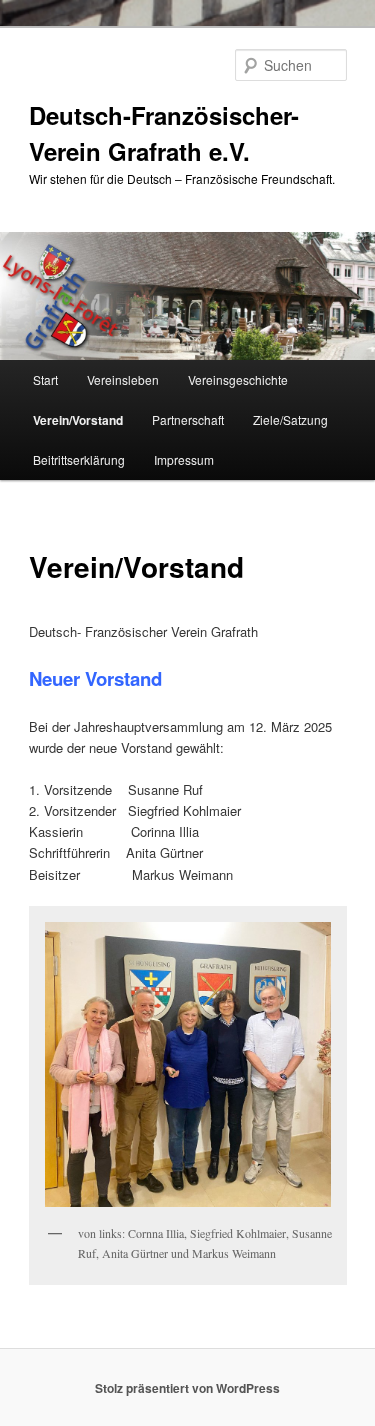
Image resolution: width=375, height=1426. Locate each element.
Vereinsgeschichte (238, 379)
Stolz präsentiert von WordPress (187, 1388)
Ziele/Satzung (290, 419)
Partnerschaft (188, 419)
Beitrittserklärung (79, 459)
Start (45, 379)
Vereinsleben (123, 379)
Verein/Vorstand (78, 420)
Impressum (184, 459)
